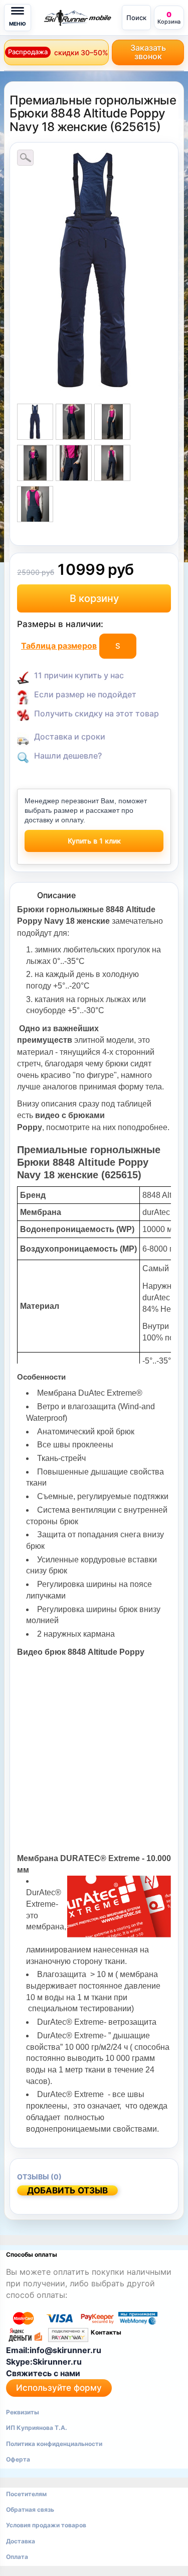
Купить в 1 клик (94, 841)
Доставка (21, 2541)
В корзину (94, 598)
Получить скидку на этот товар (97, 713)
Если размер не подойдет (85, 694)
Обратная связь (30, 2509)
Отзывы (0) (39, 2177)
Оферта (18, 2459)
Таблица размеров (59, 646)
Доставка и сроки (70, 737)
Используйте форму (59, 2388)
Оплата (17, 2557)
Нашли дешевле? (68, 756)
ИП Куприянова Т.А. (37, 2428)
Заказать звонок (148, 52)
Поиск (136, 18)
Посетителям (26, 2494)
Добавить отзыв (67, 2190)
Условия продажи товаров (46, 2525)
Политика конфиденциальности (54, 2444)
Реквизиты (23, 2412)
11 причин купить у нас (79, 675)
